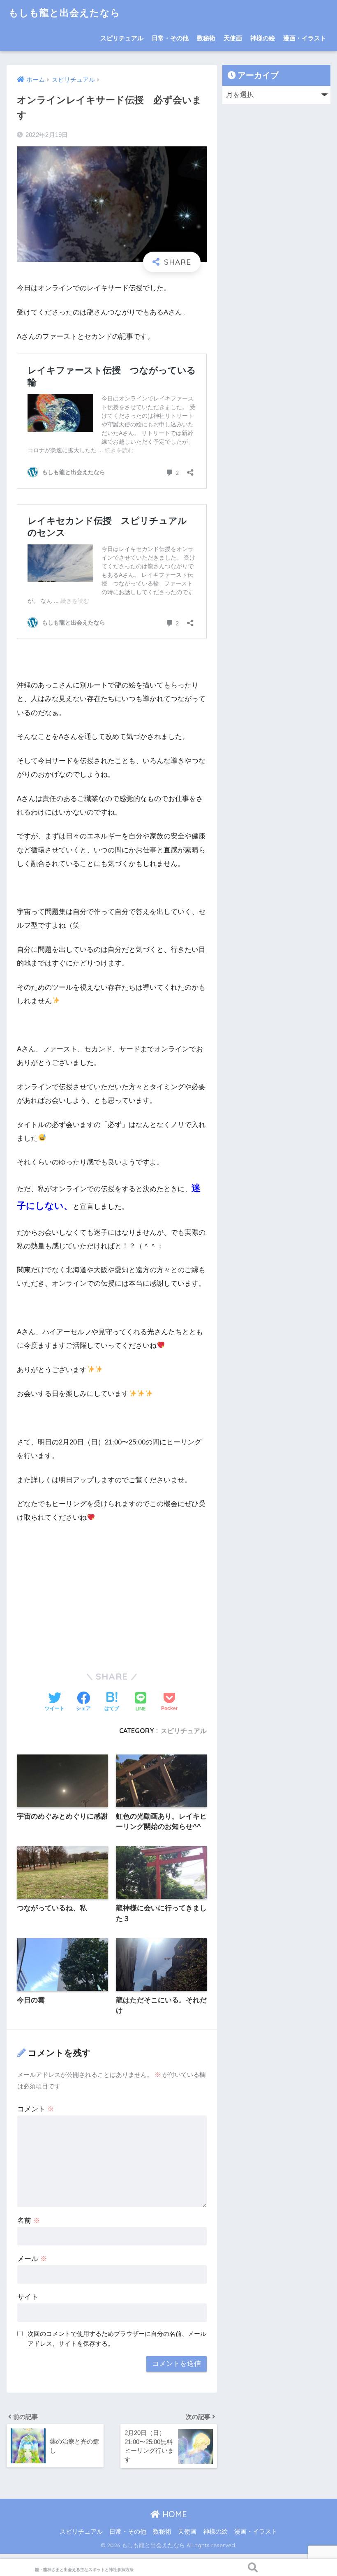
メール (32, 2259)
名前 (29, 2221)
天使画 (233, 38)
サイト (28, 2297)
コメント (36, 2109)
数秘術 (206, 38)
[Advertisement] (112, 1592)
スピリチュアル (122, 38)
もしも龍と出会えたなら (65, 13)
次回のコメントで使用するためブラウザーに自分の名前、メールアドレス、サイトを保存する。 (117, 2339)
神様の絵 (263, 38)
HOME (173, 2514)
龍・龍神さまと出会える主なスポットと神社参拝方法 (84, 2570)
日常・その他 (170, 38)
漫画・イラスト (305, 38)
